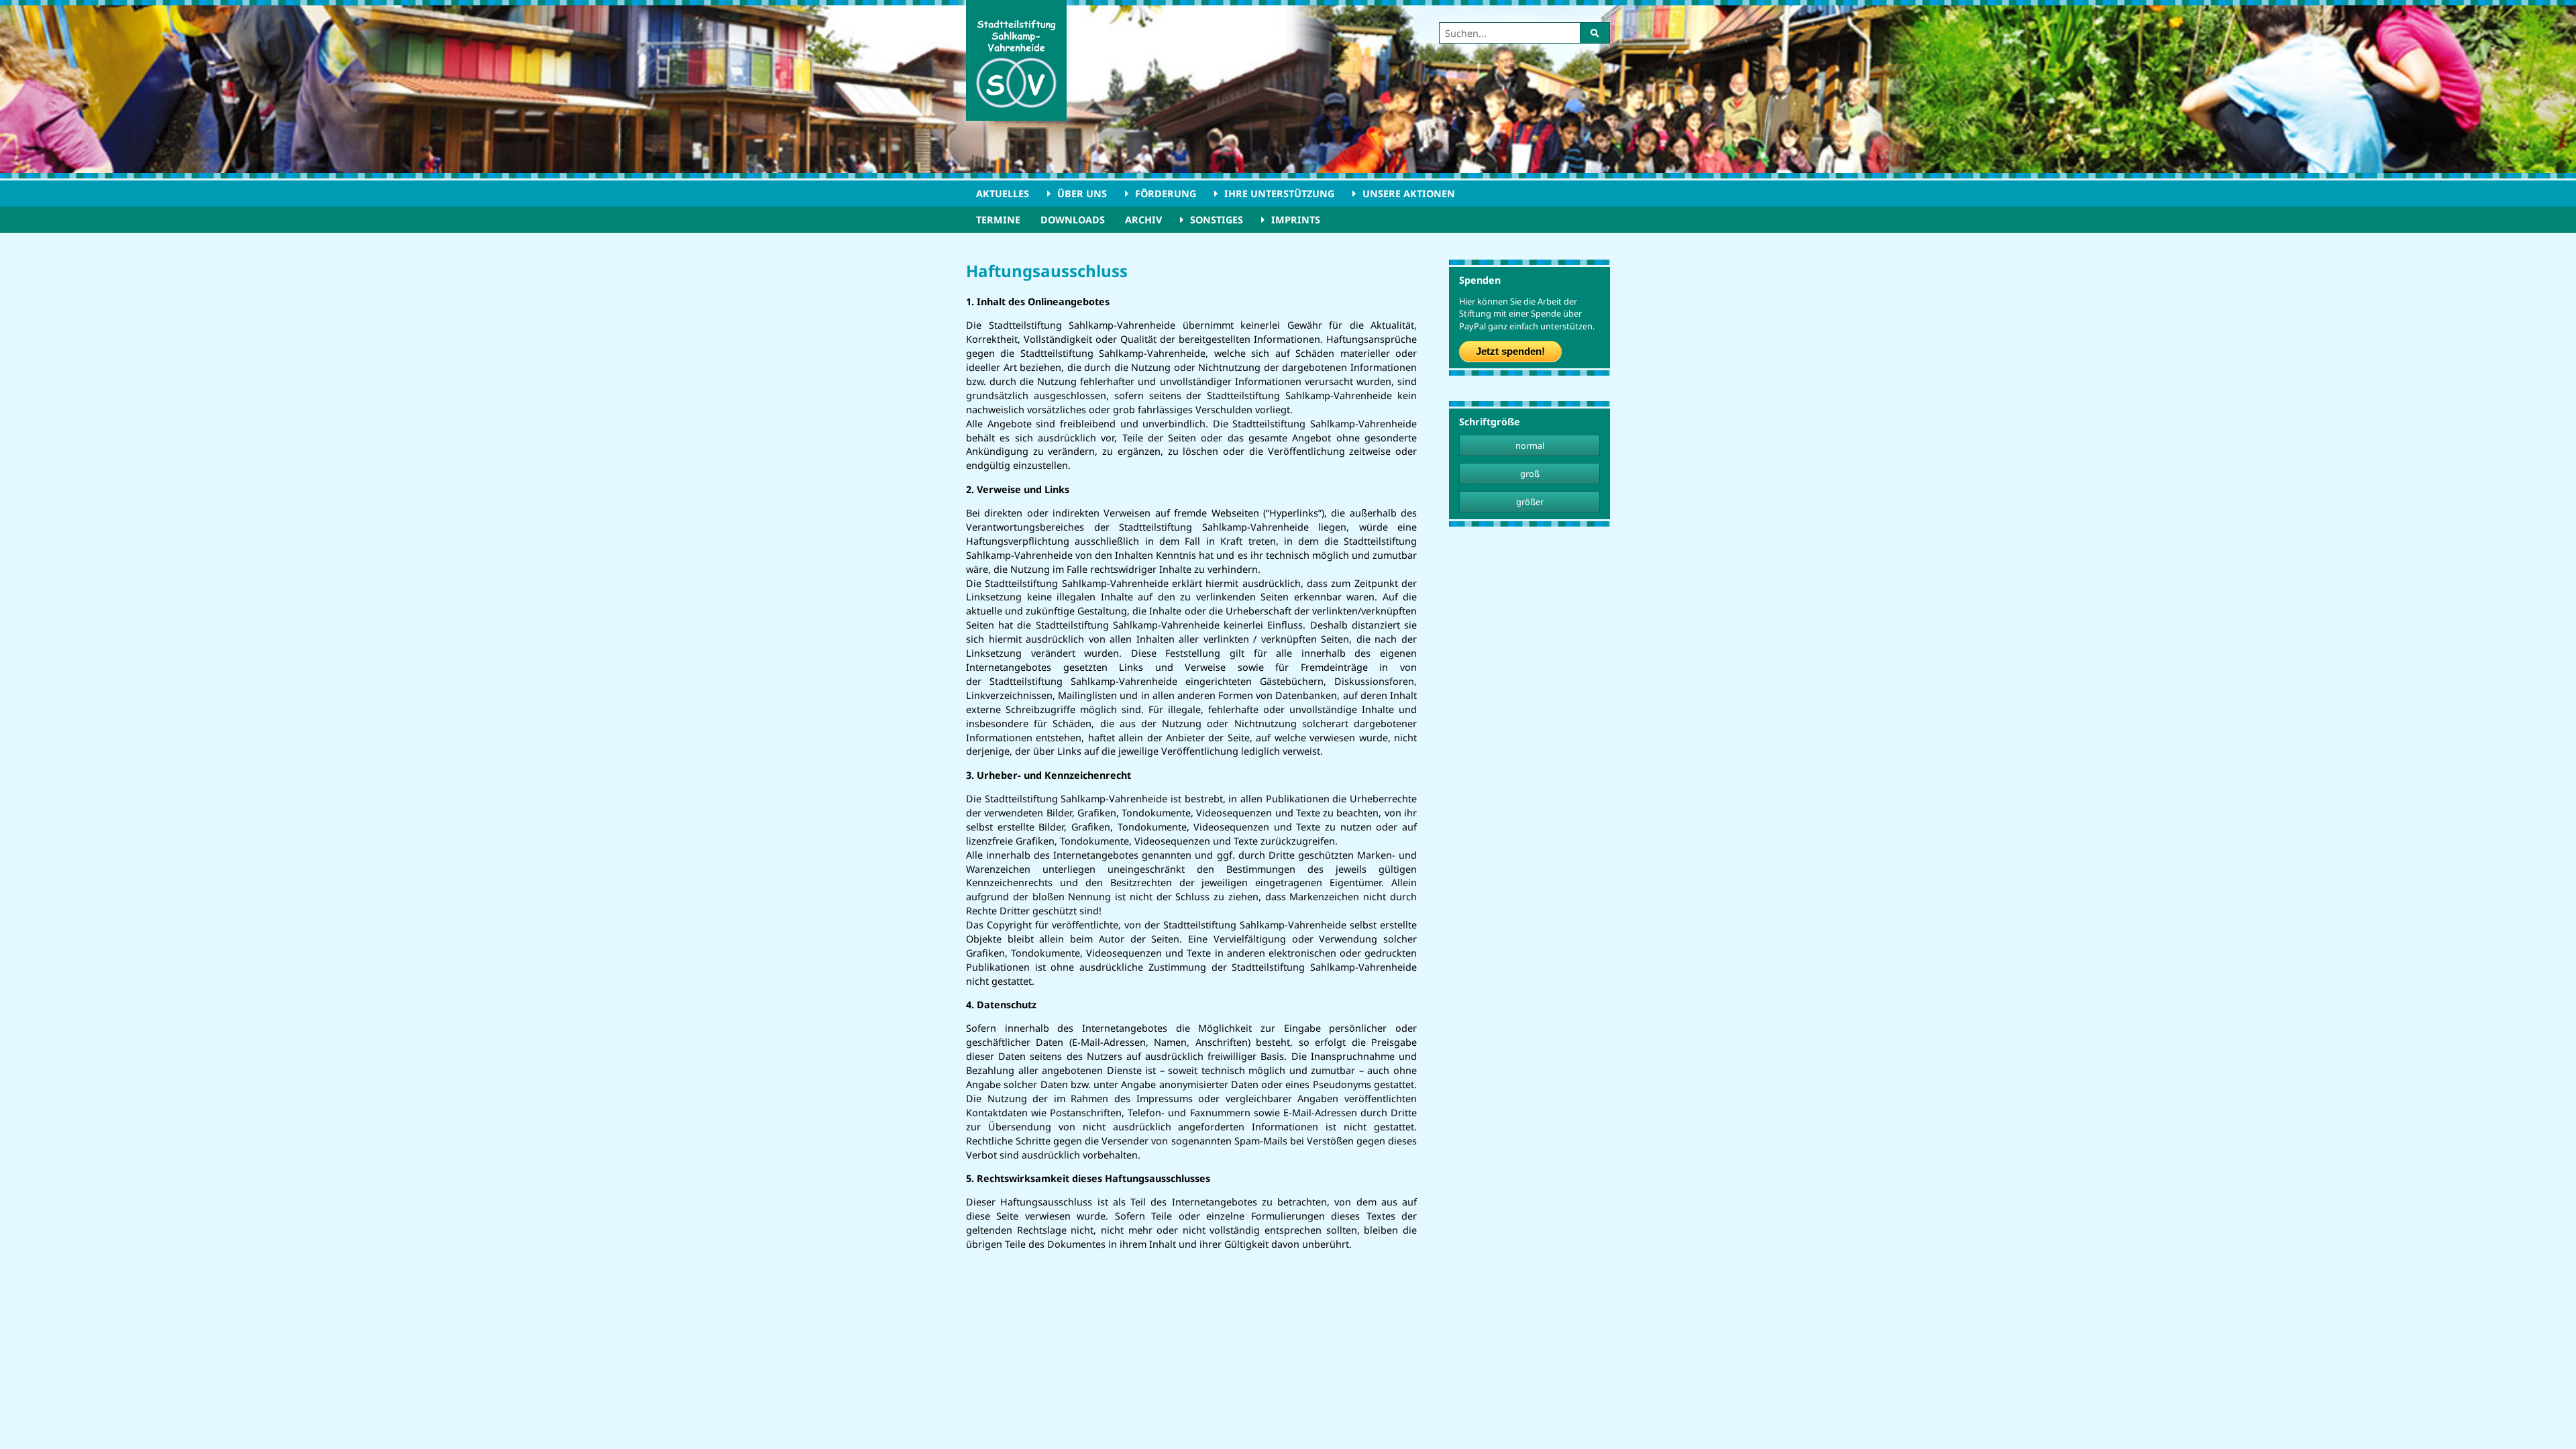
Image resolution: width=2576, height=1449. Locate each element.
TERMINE (998, 220)
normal (1530, 445)
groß (1530, 474)
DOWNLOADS (1073, 220)
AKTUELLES (1003, 194)
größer (1530, 502)
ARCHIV (1143, 220)
